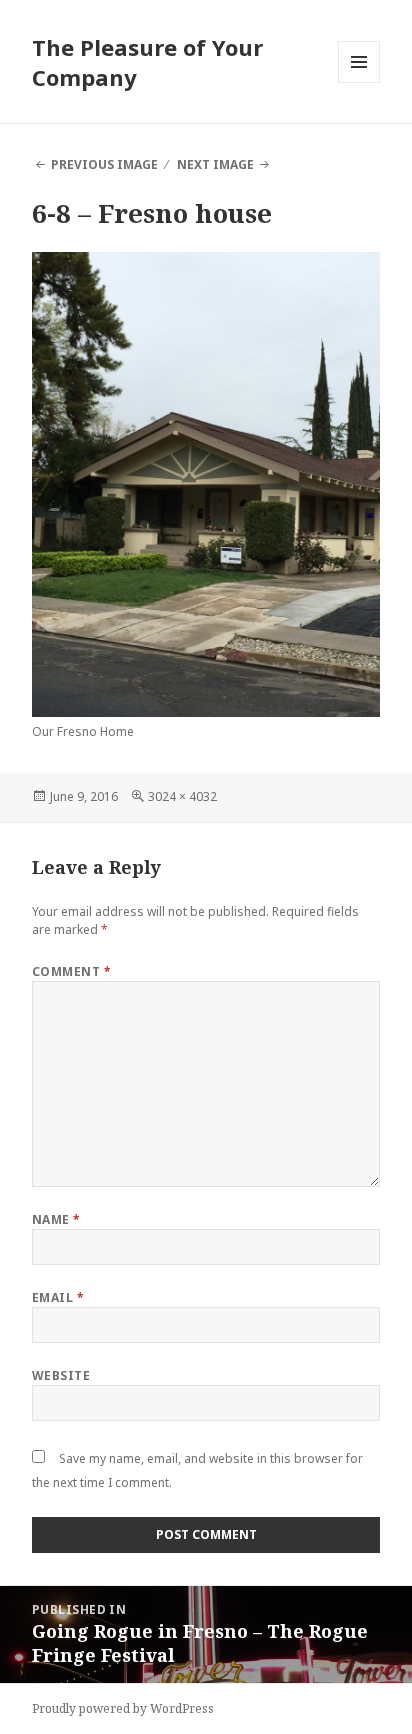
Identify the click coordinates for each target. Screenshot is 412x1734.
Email (58, 1297)
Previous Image (104, 164)
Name (56, 1219)
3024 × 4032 (182, 796)
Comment (71, 971)
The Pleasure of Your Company (147, 62)
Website (61, 1375)
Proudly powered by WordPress (123, 1708)
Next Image (215, 164)
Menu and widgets (359, 82)
